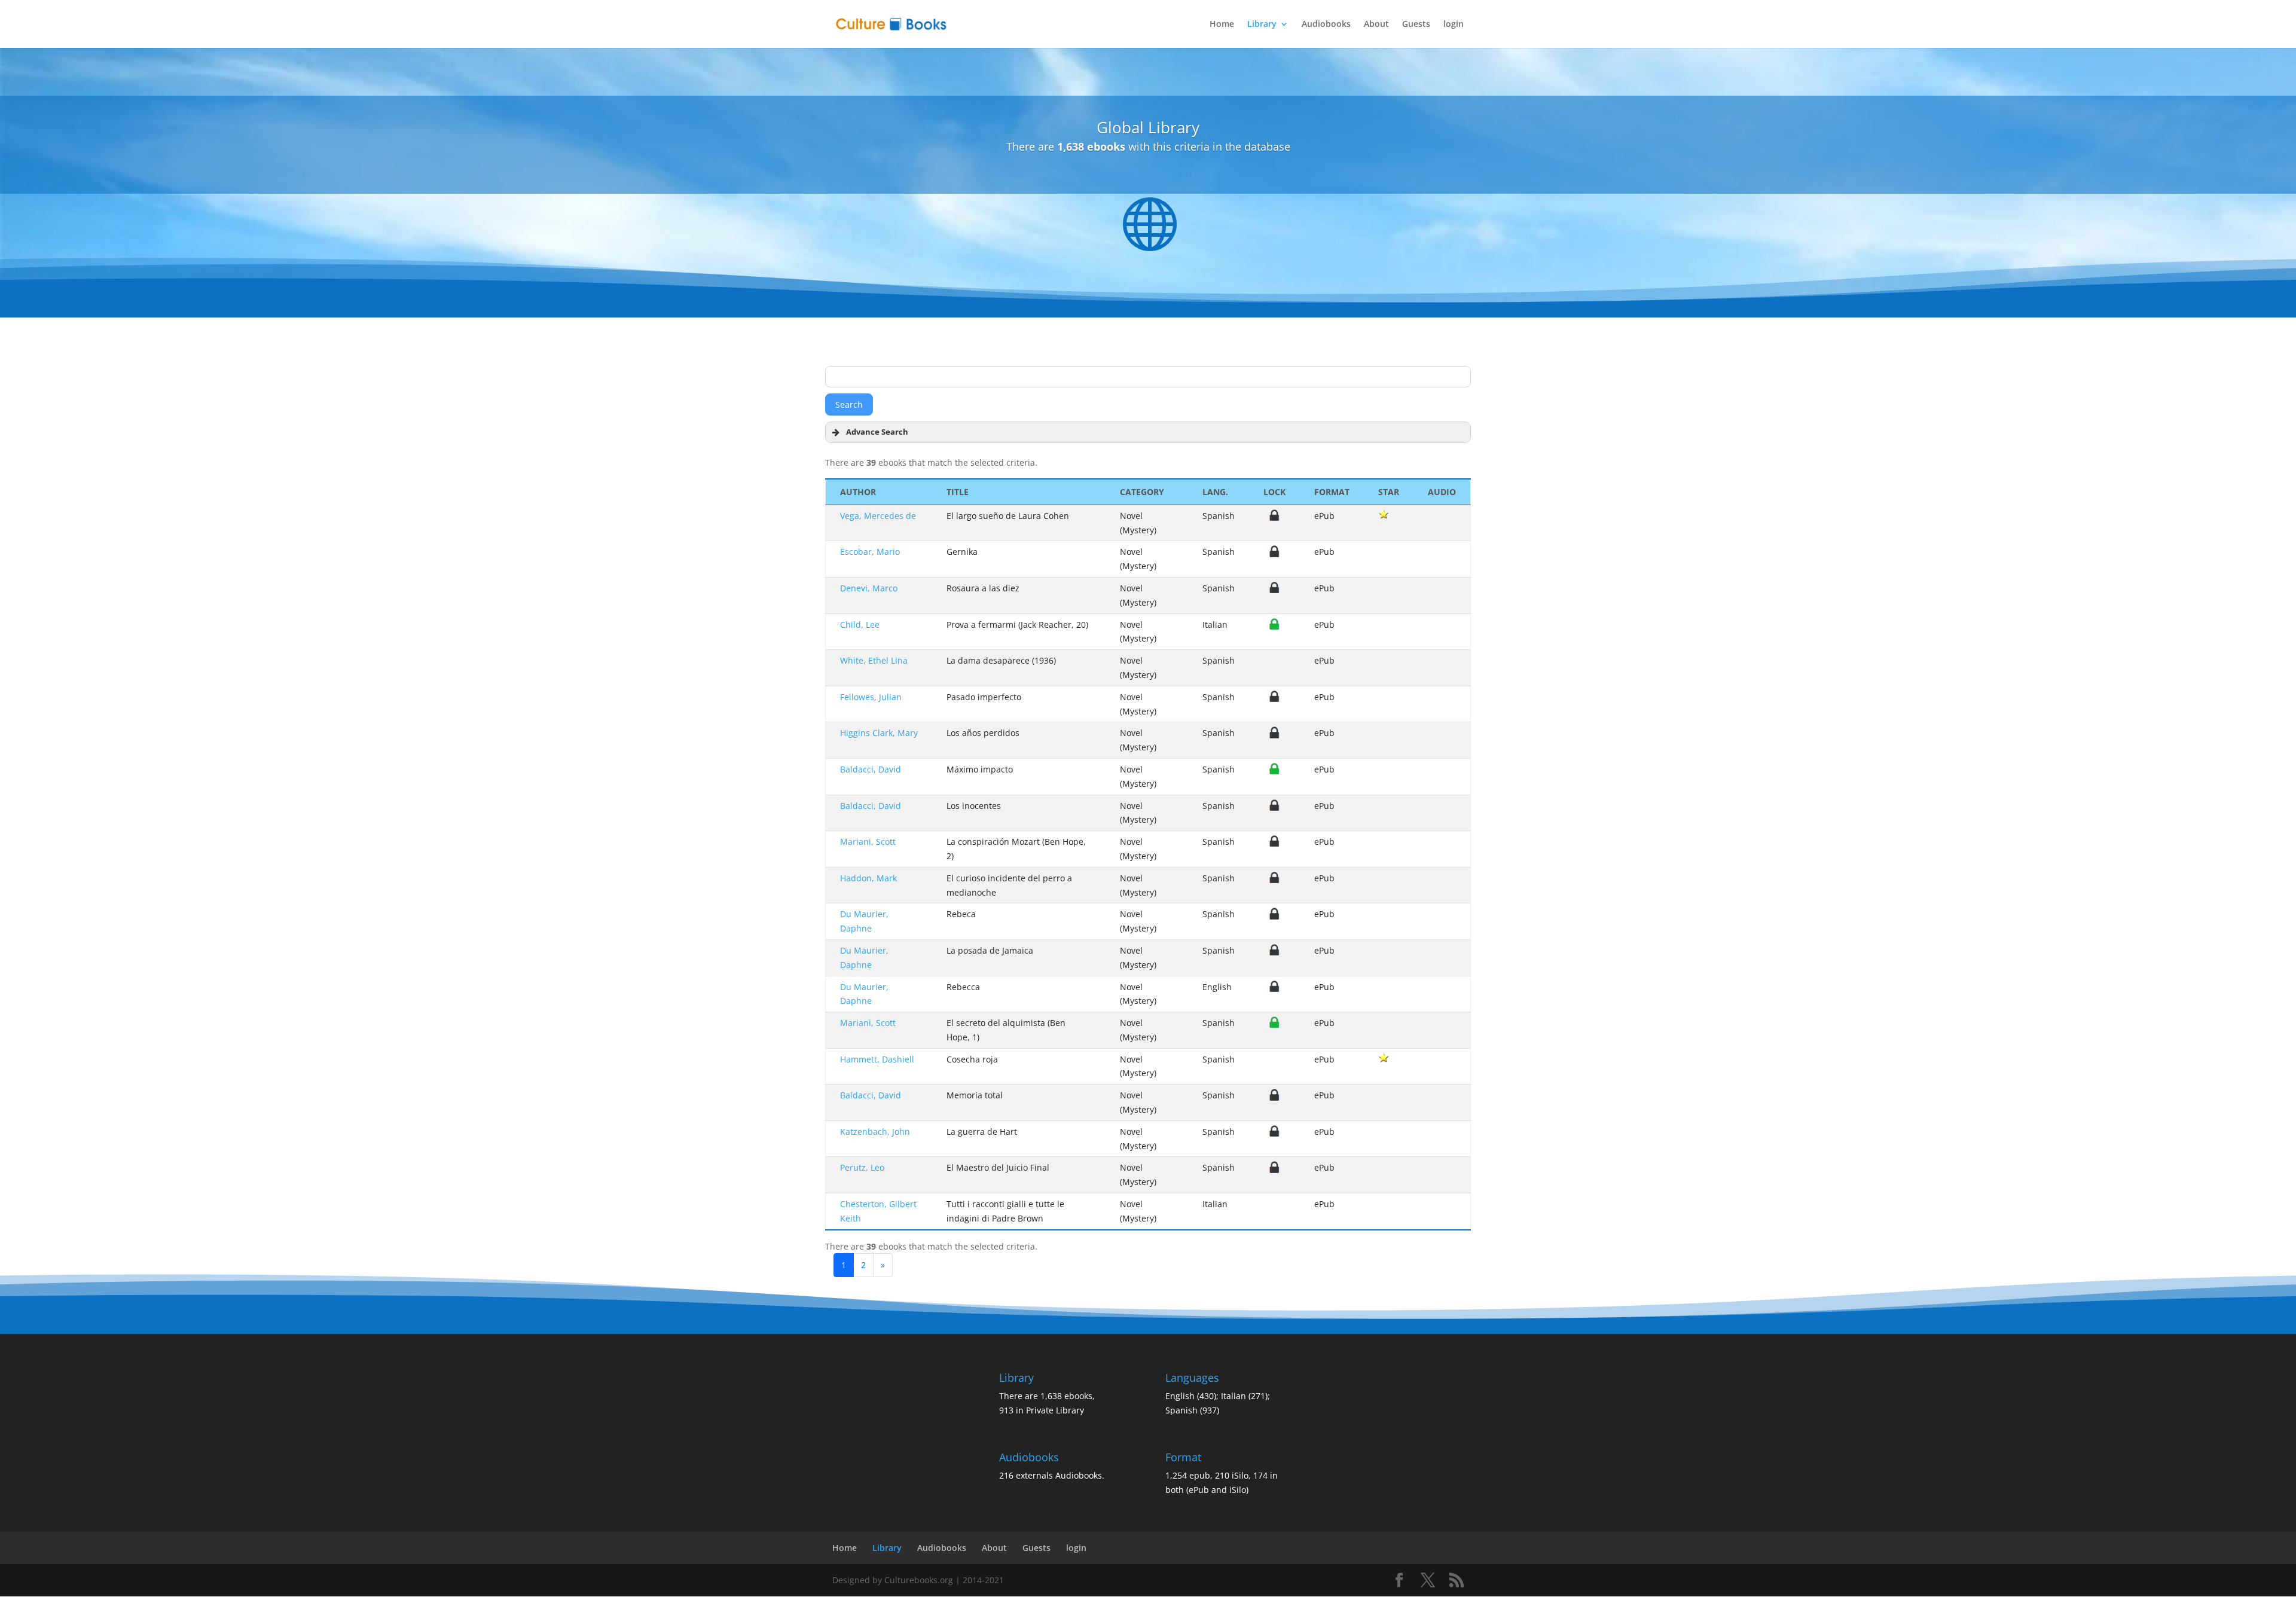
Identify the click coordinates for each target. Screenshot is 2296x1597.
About (1376, 25)
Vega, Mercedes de (878, 516)
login (1454, 25)
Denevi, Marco (869, 588)
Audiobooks (1326, 25)
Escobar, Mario (870, 552)
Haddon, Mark (868, 878)
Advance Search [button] (877, 432)
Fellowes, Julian (871, 697)
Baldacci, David (871, 769)
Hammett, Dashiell (877, 1059)
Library (1262, 25)
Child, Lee (860, 625)
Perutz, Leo (862, 1167)
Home (1222, 25)
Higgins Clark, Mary (879, 733)
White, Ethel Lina (874, 660)
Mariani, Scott (868, 842)
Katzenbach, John (875, 1132)
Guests (1416, 25)
